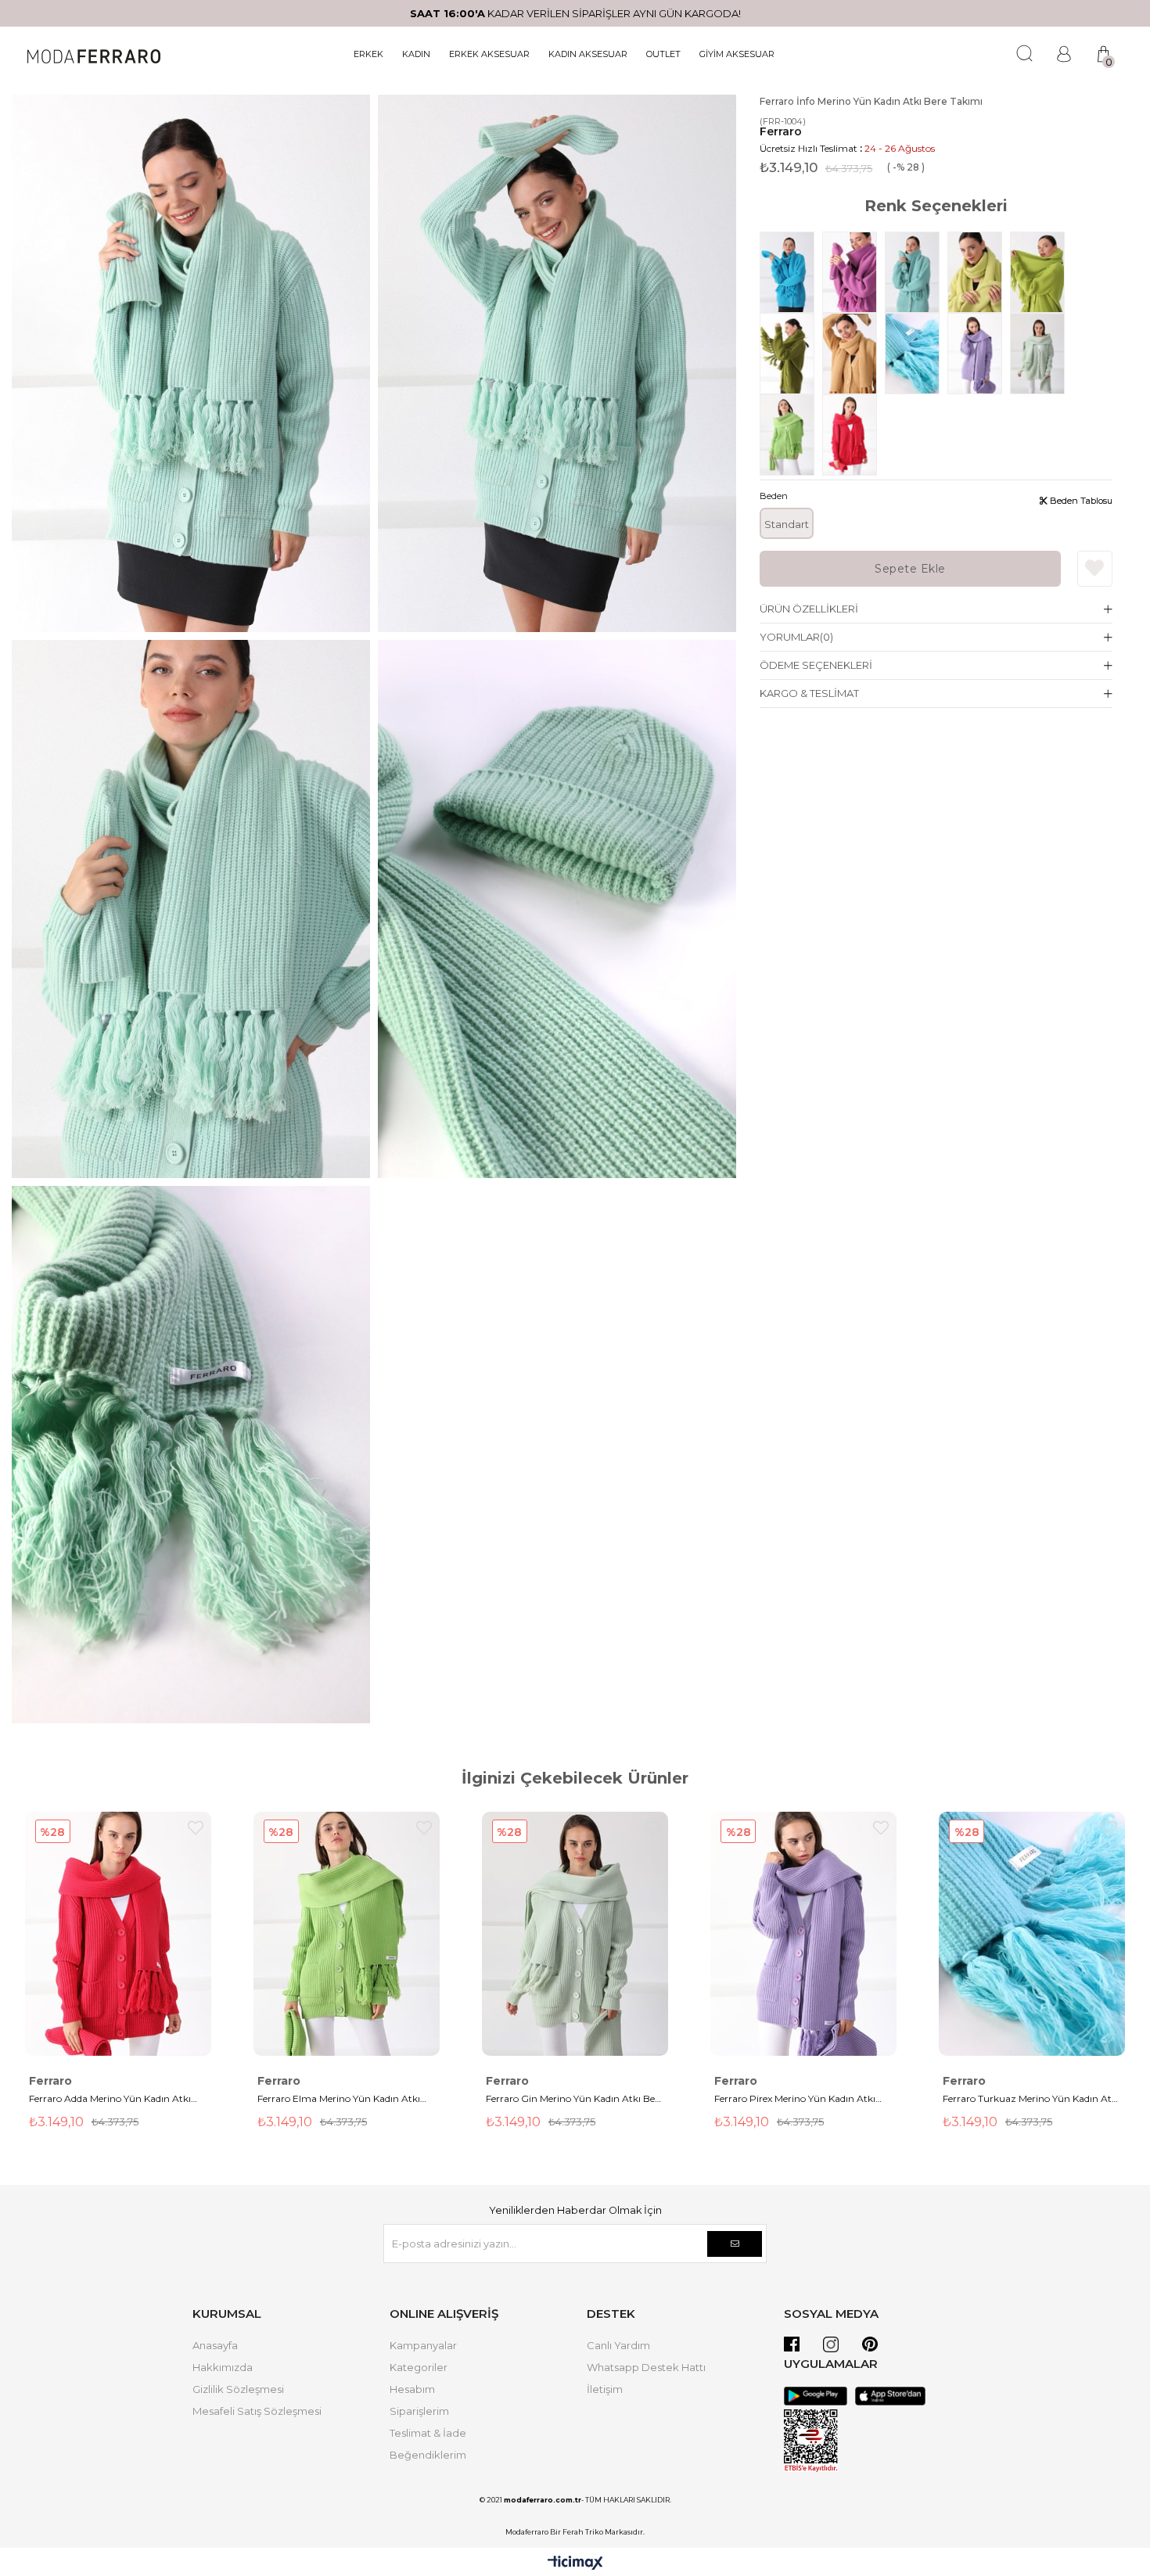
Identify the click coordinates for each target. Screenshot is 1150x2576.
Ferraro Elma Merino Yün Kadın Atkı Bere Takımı (339, 2100)
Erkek (368, 54)
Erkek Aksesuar (489, 54)
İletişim (605, 2389)
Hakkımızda (223, 2367)
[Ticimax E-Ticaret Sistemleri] (575, 2564)
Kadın (416, 54)
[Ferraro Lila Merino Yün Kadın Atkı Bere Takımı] (854, 272)
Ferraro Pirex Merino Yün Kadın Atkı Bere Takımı (795, 2100)
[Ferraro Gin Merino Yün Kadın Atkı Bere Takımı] (1041, 354)
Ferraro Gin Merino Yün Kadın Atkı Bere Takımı (575, 2100)
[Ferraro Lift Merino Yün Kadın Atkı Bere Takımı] (916, 272)
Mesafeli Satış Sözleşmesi (257, 2411)
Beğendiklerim (428, 2455)
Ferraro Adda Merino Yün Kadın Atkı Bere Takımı (110, 2100)
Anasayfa (215, 2345)
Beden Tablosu (1080, 501)
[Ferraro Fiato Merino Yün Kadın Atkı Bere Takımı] (791, 354)
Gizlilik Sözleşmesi (238, 2389)
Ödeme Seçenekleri (816, 665)
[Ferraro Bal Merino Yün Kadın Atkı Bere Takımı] (854, 354)
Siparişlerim (419, 2411)
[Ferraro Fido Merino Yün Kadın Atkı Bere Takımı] (1041, 272)
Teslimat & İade (428, 2433)
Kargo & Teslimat (809, 693)
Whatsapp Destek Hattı (646, 2367)
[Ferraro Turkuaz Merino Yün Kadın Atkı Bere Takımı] (916, 354)
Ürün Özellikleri (809, 609)
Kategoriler (419, 2367)
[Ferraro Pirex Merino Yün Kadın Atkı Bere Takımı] (979, 354)
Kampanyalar (423, 2345)
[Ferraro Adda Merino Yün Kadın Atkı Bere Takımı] (854, 435)
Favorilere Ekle (196, 1828)
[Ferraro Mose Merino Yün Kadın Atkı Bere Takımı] (791, 272)
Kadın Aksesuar (588, 54)
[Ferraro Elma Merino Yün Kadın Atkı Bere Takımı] (791, 435)
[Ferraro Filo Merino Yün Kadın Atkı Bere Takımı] (979, 272)
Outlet (663, 54)
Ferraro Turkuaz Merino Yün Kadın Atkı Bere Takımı (1031, 2100)
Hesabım (412, 2389)
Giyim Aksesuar (737, 54)
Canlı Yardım (618, 2345)
